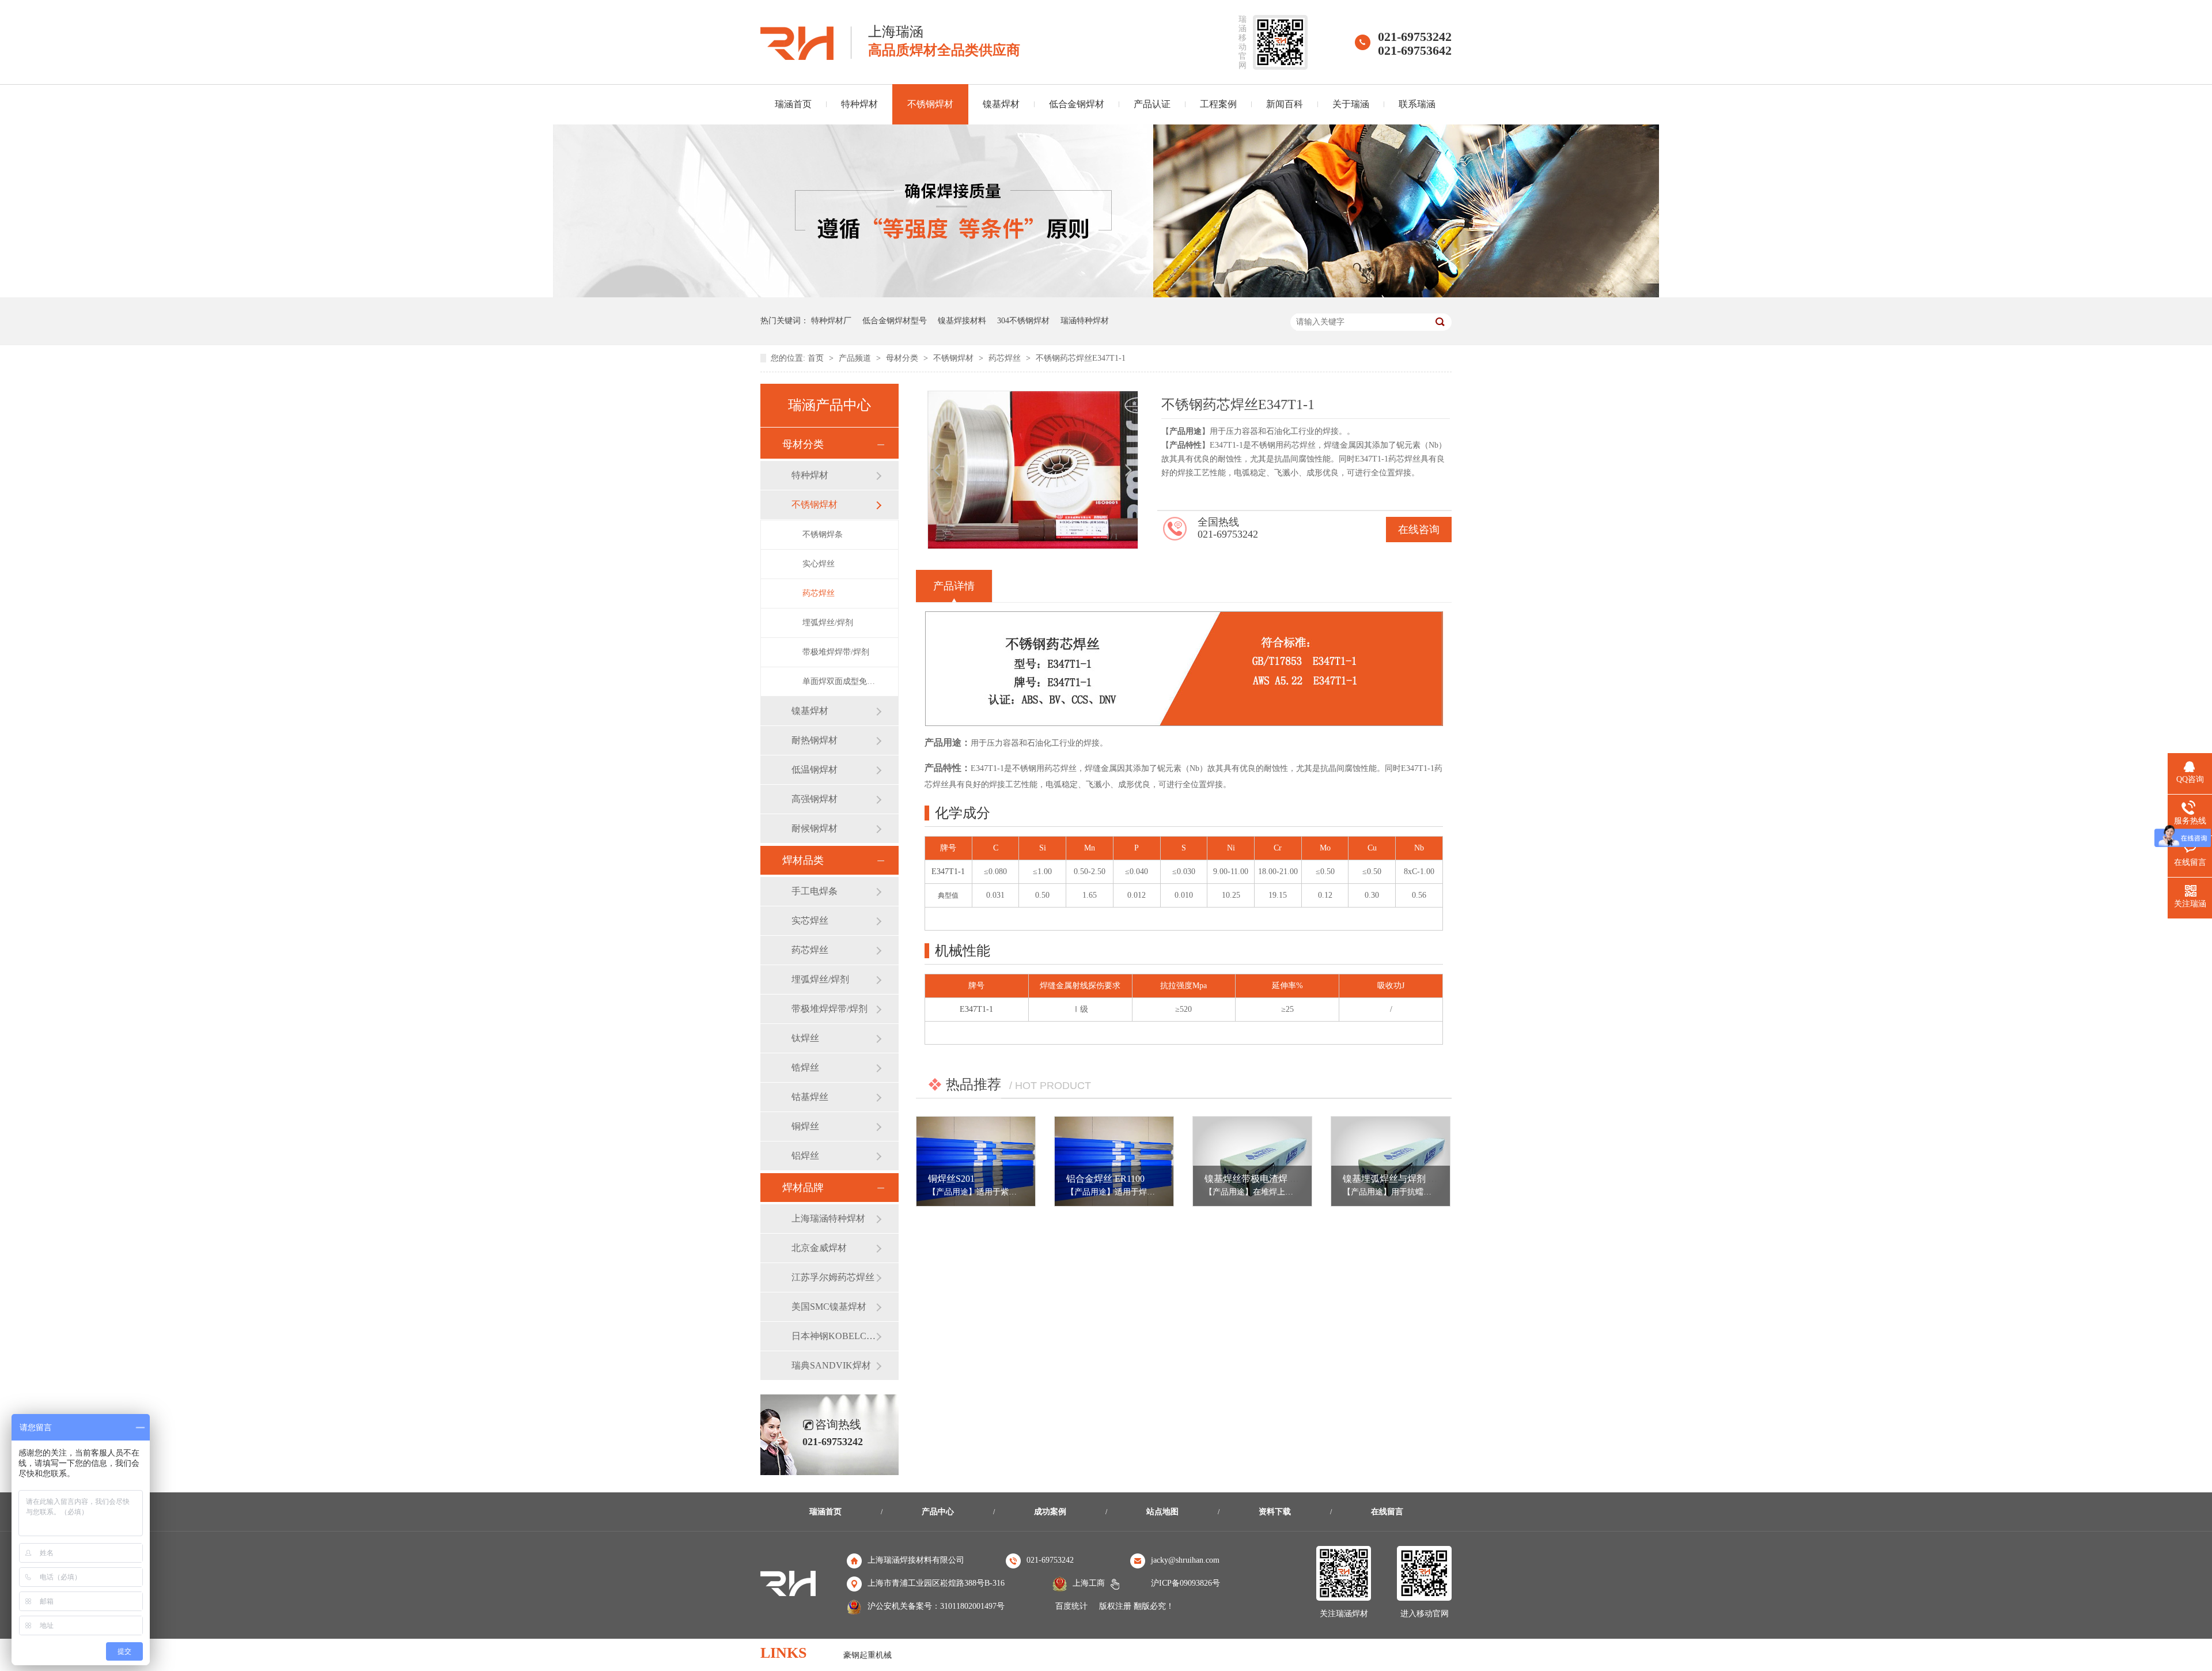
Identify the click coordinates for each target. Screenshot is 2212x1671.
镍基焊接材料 (962, 321)
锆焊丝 (805, 1067)
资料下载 (1275, 1512)
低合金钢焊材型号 (895, 321)
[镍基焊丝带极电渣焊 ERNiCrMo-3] (1252, 1161)
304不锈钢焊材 (1023, 321)
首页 (817, 358)
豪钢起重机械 (868, 1655)
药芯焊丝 (1006, 358)
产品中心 (938, 1512)
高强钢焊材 (815, 799)
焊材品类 (803, 860)
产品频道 (856, 358)
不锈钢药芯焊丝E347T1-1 (1081, 358)
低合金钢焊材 (1077, 104)
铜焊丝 (805, 1126)
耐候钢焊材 (815, 828)
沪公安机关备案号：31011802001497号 (936, 1606)
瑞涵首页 (793, 104)
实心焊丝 (819, 564)
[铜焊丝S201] (976, 1161)
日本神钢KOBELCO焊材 (834, 1336)
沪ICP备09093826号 (1185, 1583)
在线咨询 (1419, 530)
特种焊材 (859, 104)
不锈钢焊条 (823, 534)
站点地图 (1162, 1512)
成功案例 (1050, 1512)
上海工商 (1089, 1583)
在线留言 (1387, 1512)
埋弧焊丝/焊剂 (828, 623)
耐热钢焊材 (815, 740)
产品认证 (1152, 104)
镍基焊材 (1001, 104)
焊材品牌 (803, 1188)
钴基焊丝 (810, 1097)
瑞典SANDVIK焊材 (831, 1365)
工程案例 (1218, 104)
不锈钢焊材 (930, 104)
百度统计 (1071, 1606)
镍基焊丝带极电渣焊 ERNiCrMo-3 (1272, 1179)
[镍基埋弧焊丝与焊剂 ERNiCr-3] (1391, 1161)
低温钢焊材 (815, 770)
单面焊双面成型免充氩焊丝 (839, 681)
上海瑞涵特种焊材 (828, 1218)
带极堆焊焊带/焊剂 (836, 652)
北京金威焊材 (819, 1248)
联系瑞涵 (1417, 104)
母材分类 (903, 358)
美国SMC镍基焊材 (829, 1307)
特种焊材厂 (831, 321)
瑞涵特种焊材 (1085, 321)
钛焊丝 (805, 1038)
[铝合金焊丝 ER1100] (1114, 1161)
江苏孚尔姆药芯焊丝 (833, 1277)
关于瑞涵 (1351, 104)
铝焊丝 (805, 1156)
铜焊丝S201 (951, 1179)
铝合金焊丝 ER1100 (1105, 1179)
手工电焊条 (815, 891)
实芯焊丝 (810, 920)
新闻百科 (1285, 104)
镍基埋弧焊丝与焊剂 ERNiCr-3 (1404, 1179)
